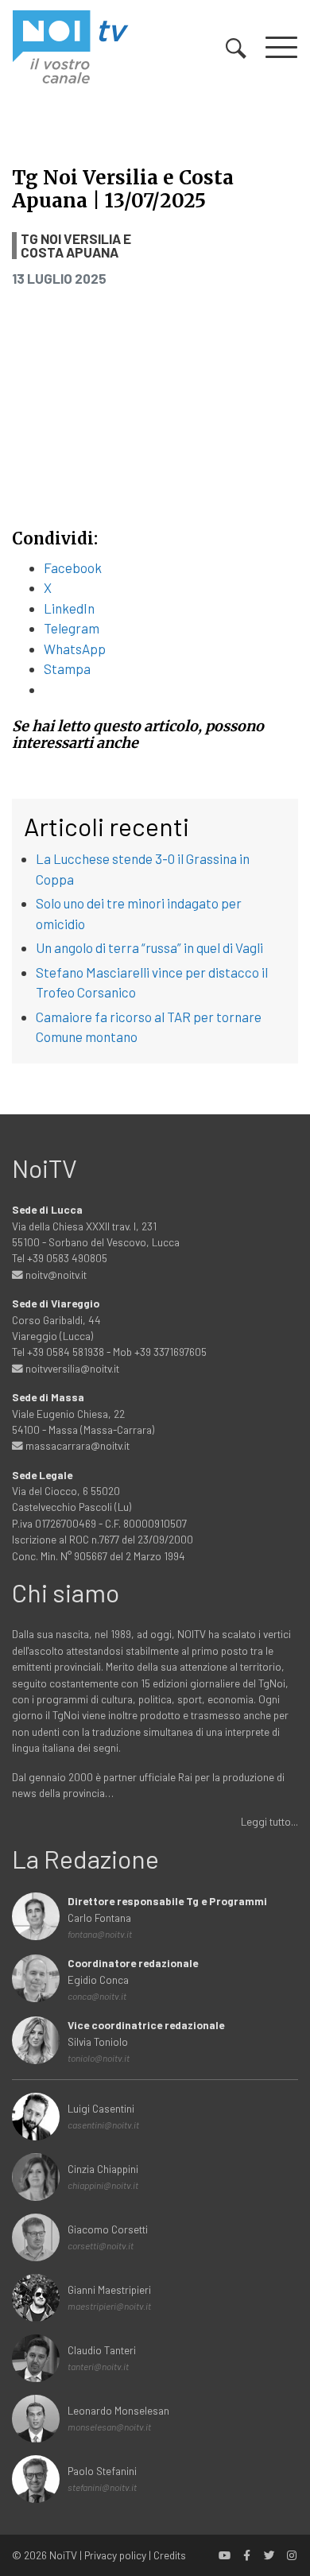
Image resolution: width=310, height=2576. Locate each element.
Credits (170, 2555)
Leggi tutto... (269, 1821)
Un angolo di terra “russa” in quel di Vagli (149, 947)
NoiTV (63, 2555)
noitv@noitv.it (55, 1274)
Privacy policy (115, 2555)
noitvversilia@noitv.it (71, 1368)
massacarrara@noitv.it (76, 1445)
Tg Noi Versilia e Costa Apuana (76, 246)
